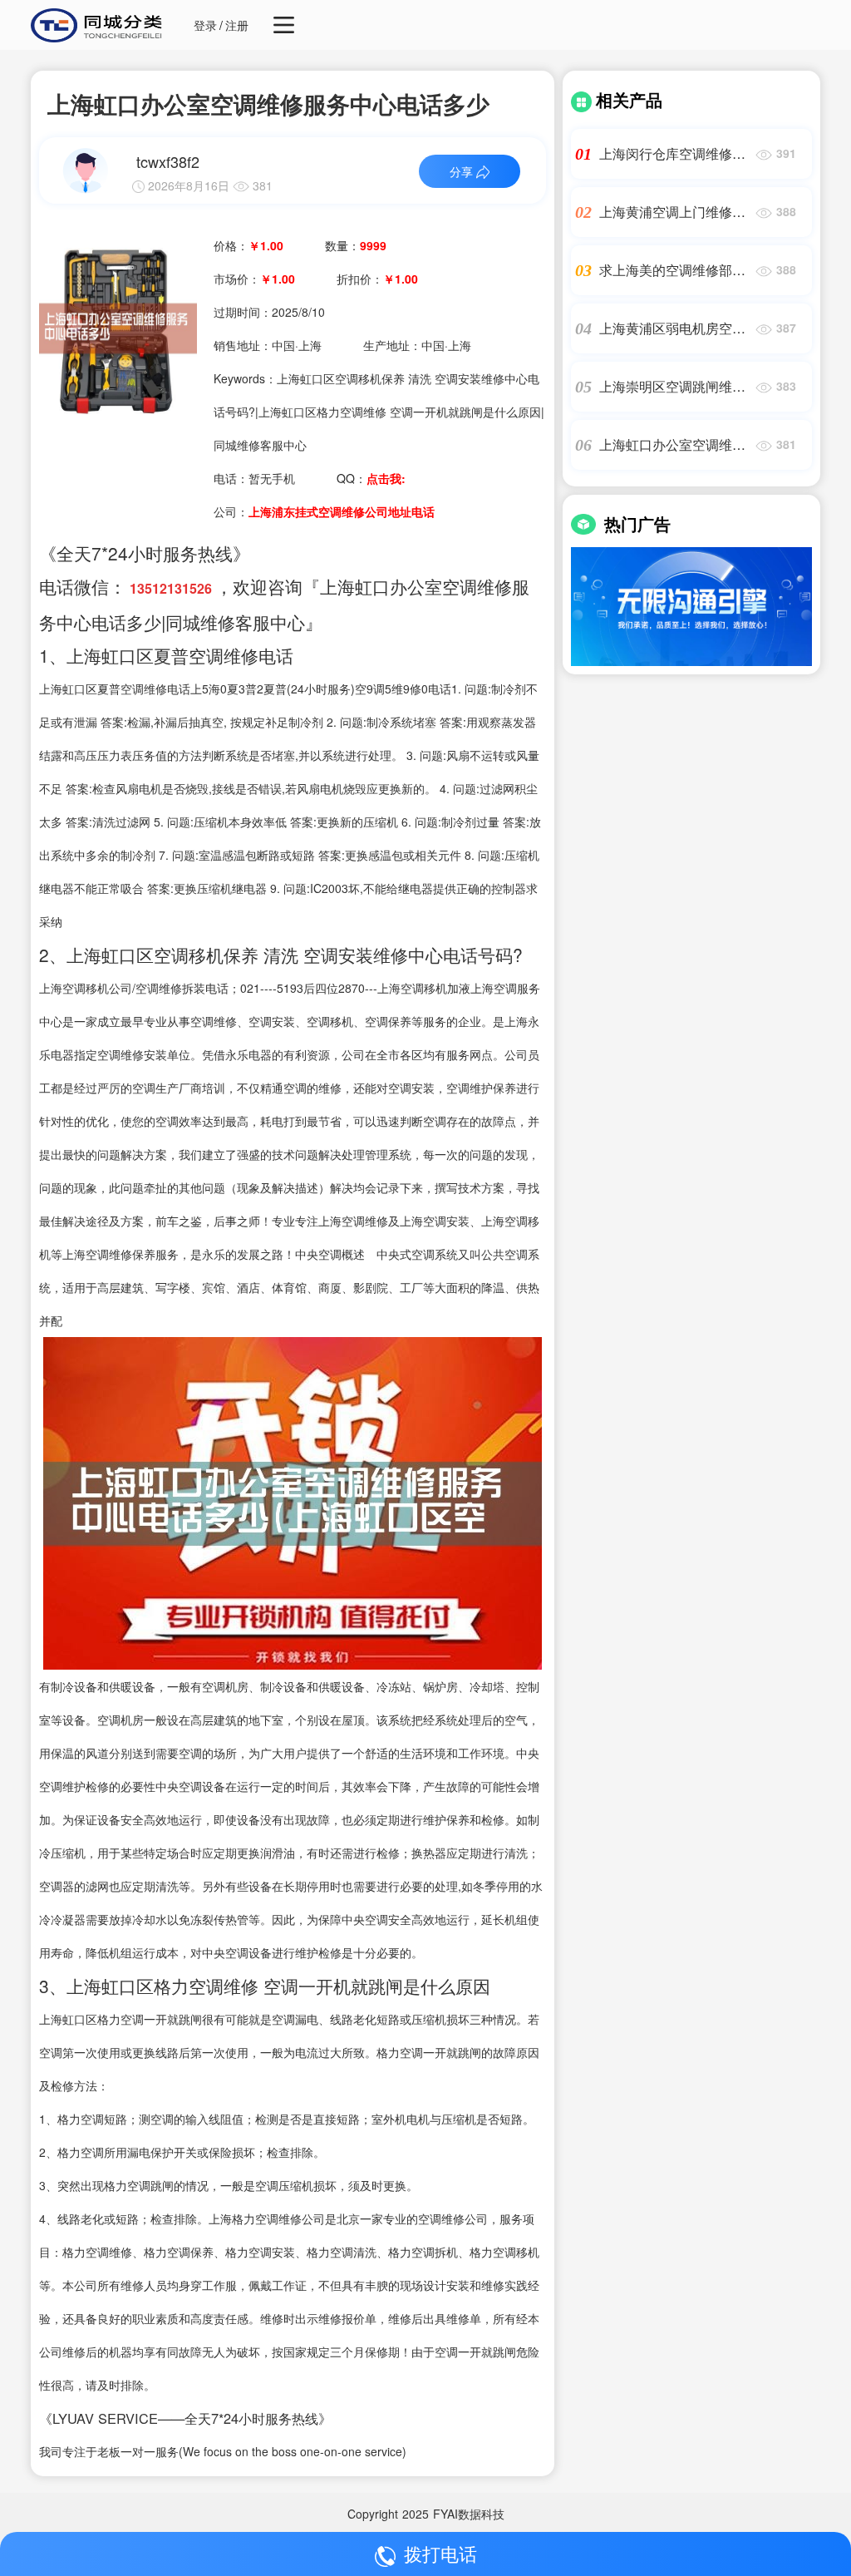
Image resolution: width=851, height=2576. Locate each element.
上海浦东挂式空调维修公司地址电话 (342, 511)
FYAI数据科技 (469, 2514)
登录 (205, 25)
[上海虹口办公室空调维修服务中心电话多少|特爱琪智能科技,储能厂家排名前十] (118, 327)
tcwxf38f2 (168, 161)
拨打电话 (440, 2553)
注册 (237, 25)
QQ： (371, 478)
